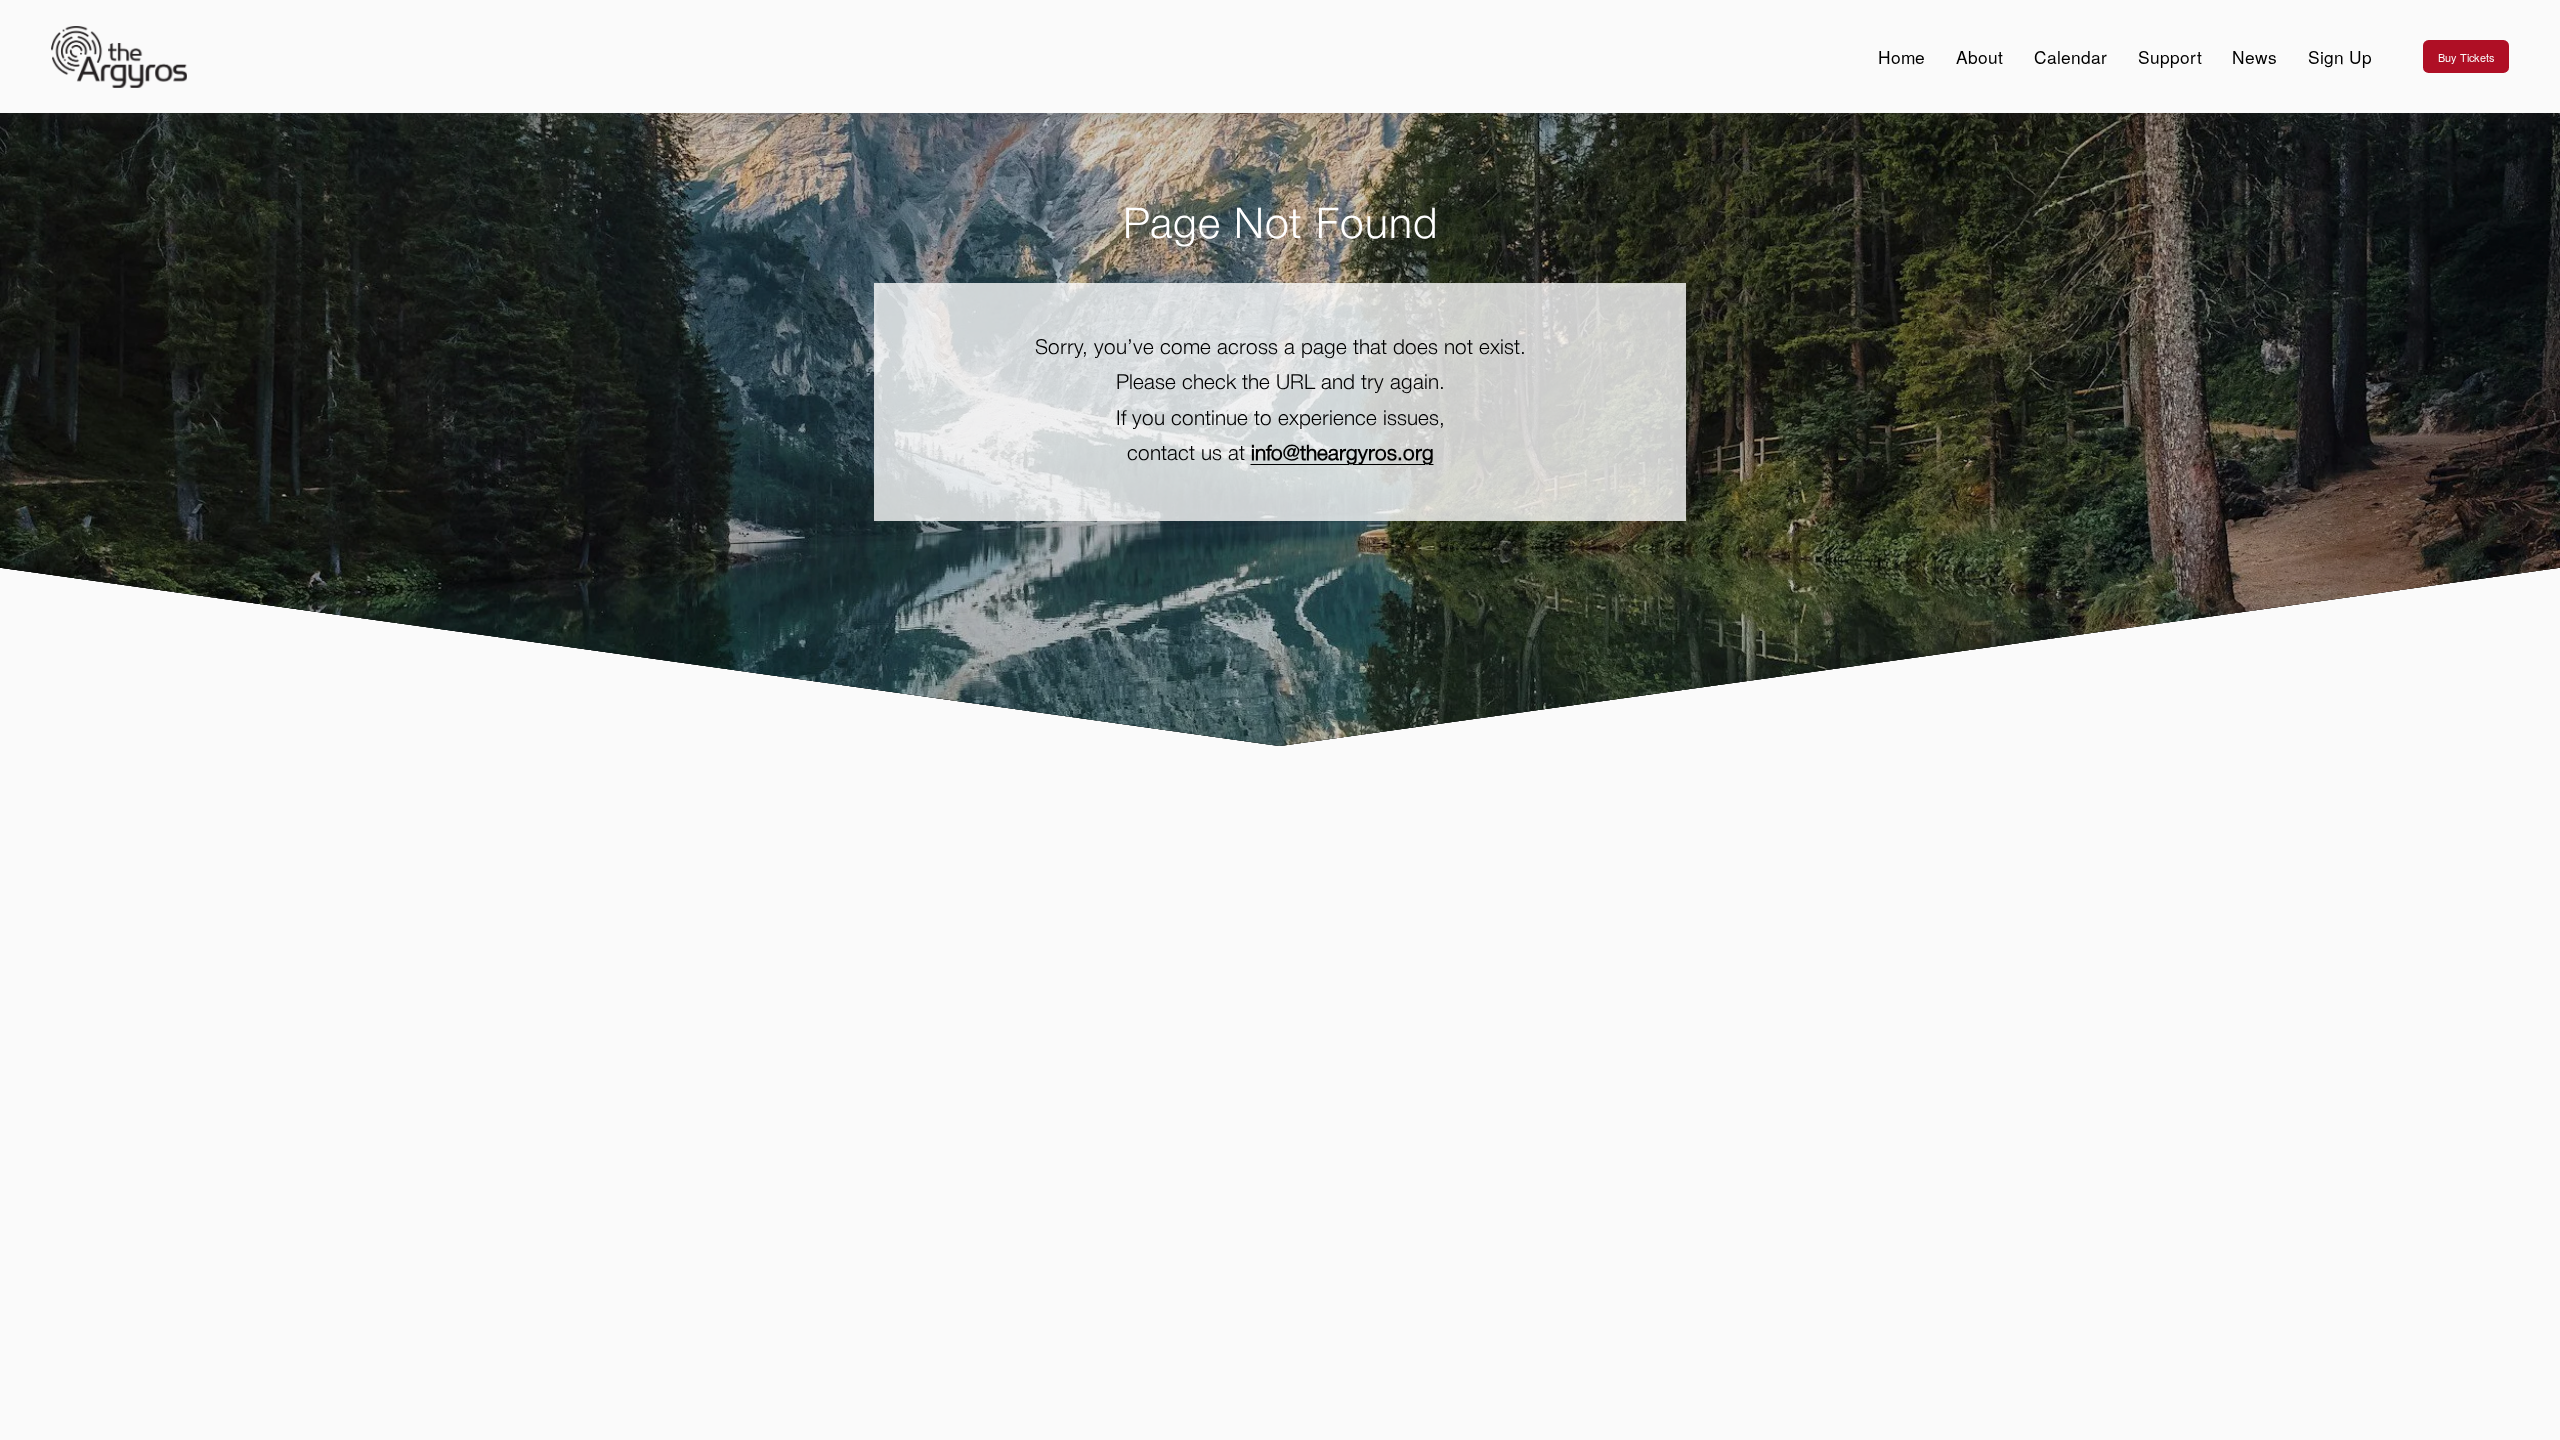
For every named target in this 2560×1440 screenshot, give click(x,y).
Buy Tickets (2466, 57)
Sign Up (2340, 56)
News (2254, 56)
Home (1901, 56)
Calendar (2070, 56)
